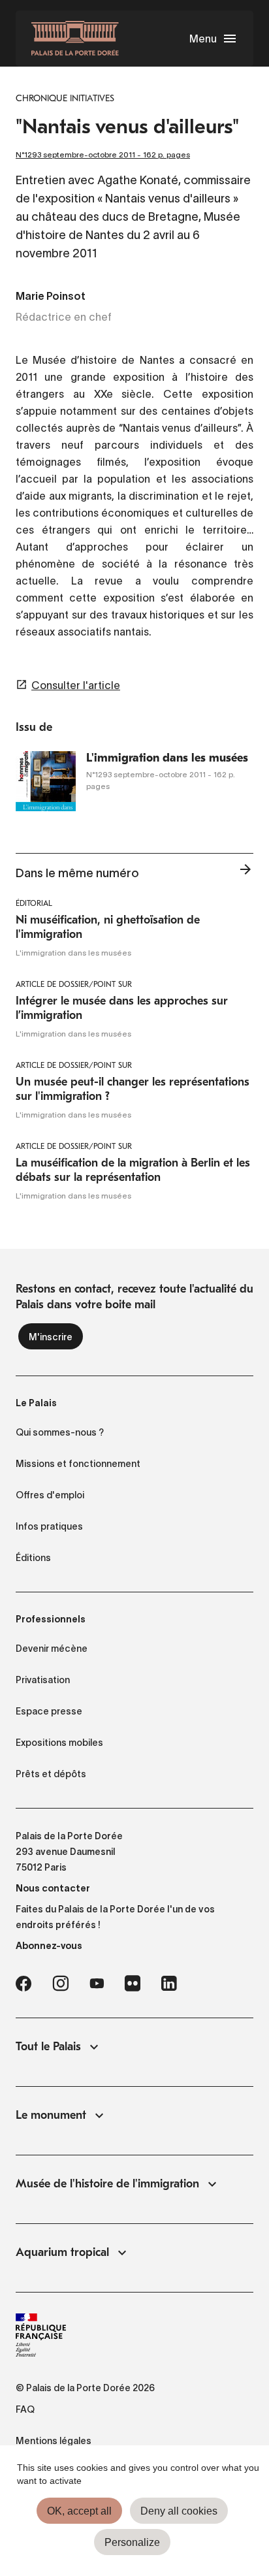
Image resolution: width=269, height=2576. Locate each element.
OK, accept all (79, 2511)
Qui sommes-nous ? (60, 1432)
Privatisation (43, 1680)
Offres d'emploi (50, 1495)
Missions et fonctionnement (78, 1464)
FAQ (25, 2409)
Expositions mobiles (59, 1743)
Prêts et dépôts (51, 1774)
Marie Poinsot (51, 297)
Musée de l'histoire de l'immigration (107, 2184)
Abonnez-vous (49, 1946)
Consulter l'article (76, 685)
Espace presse (49, 1711)
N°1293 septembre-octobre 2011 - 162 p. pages (103, 154)
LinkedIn (169, 1984)
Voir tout (245, 873)
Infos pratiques (49, 1526)
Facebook (24, 1984)
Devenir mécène (52, 1649)
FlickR (133, 1984)
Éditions (33, 1558)
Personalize (132, 2542)
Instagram (60, 1984)
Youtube (97, 1984)
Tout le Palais (48, 2047)
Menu (203, 39)
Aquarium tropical (62, 2252)
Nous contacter (53, 1888)
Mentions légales (54, 2441)
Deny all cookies (179, 2511)
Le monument (51, 2115)
